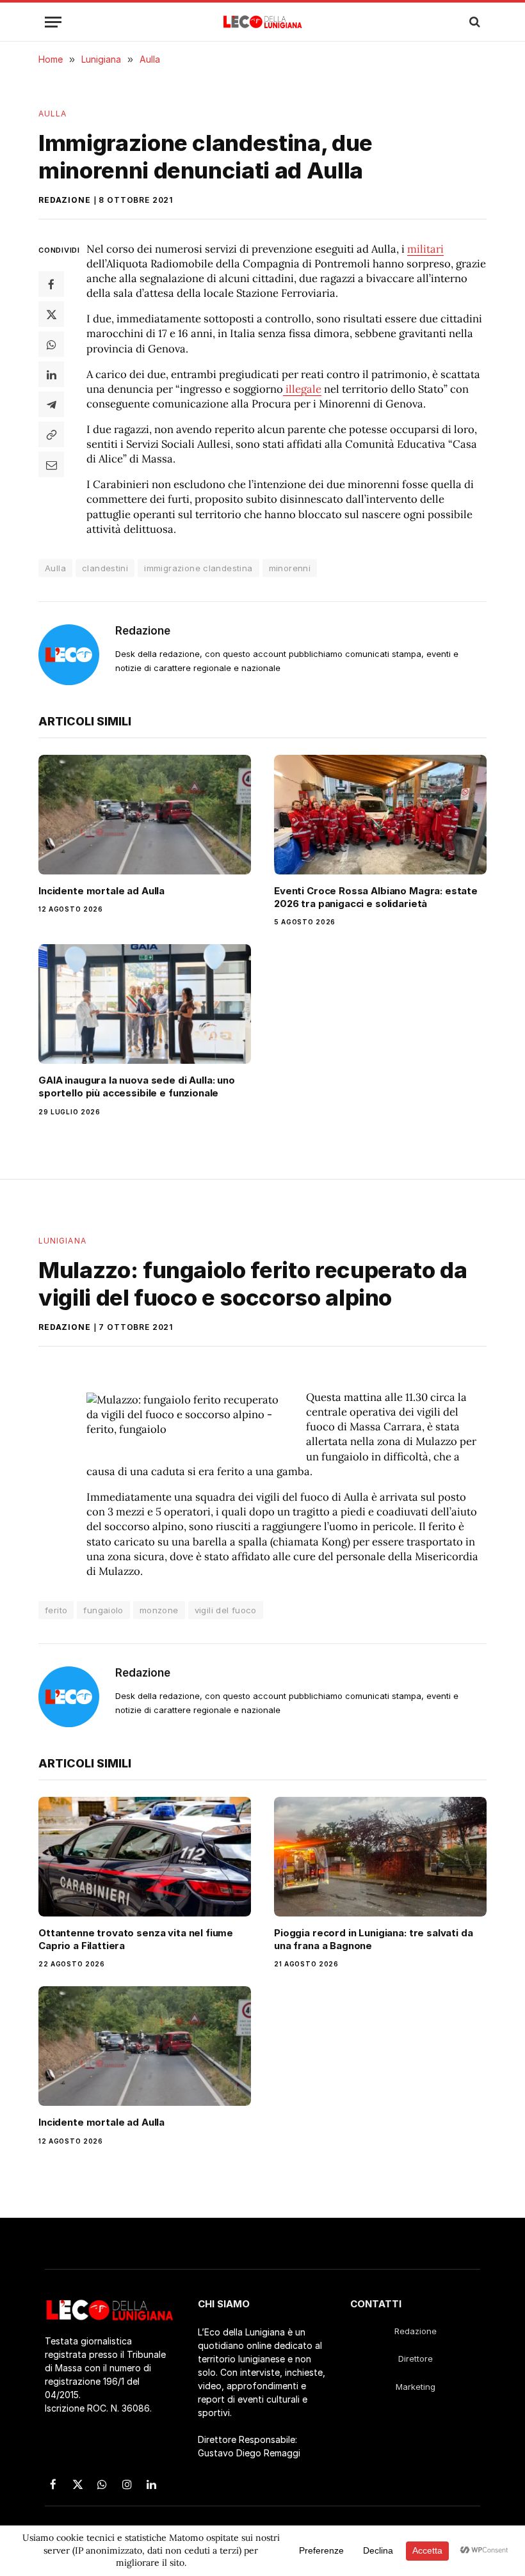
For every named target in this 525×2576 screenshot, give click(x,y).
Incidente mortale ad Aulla (101, 891)
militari (425, 249)
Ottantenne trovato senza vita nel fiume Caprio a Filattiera (136, 1939)
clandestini (105, 568)
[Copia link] (51, 434)
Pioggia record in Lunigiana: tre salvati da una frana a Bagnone (374, 1939)
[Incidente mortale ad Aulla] (145, 815)
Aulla (52, 114)
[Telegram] (51, 404)
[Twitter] (51, 314)
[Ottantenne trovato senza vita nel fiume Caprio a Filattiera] (145, 1857)
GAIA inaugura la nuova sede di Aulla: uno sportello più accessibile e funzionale (137, 1087)
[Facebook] (51, 284)
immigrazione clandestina (198, 568)
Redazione (65, 200)
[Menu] (53, 22)
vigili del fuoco (226, 1610)
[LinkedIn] (51, 374)
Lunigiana (62, 1241)
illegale (302, 389)
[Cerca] (473, 22)
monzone (159, 1610)
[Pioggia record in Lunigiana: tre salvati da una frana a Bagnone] (380, 1857)
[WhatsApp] (51, 344)
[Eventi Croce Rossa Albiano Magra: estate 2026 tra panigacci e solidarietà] (380, 815)
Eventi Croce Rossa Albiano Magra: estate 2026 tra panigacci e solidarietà (376, 897)
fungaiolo (103, 1610)
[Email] (51, 464)
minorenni (290, 568)
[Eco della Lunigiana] (263, 22)
